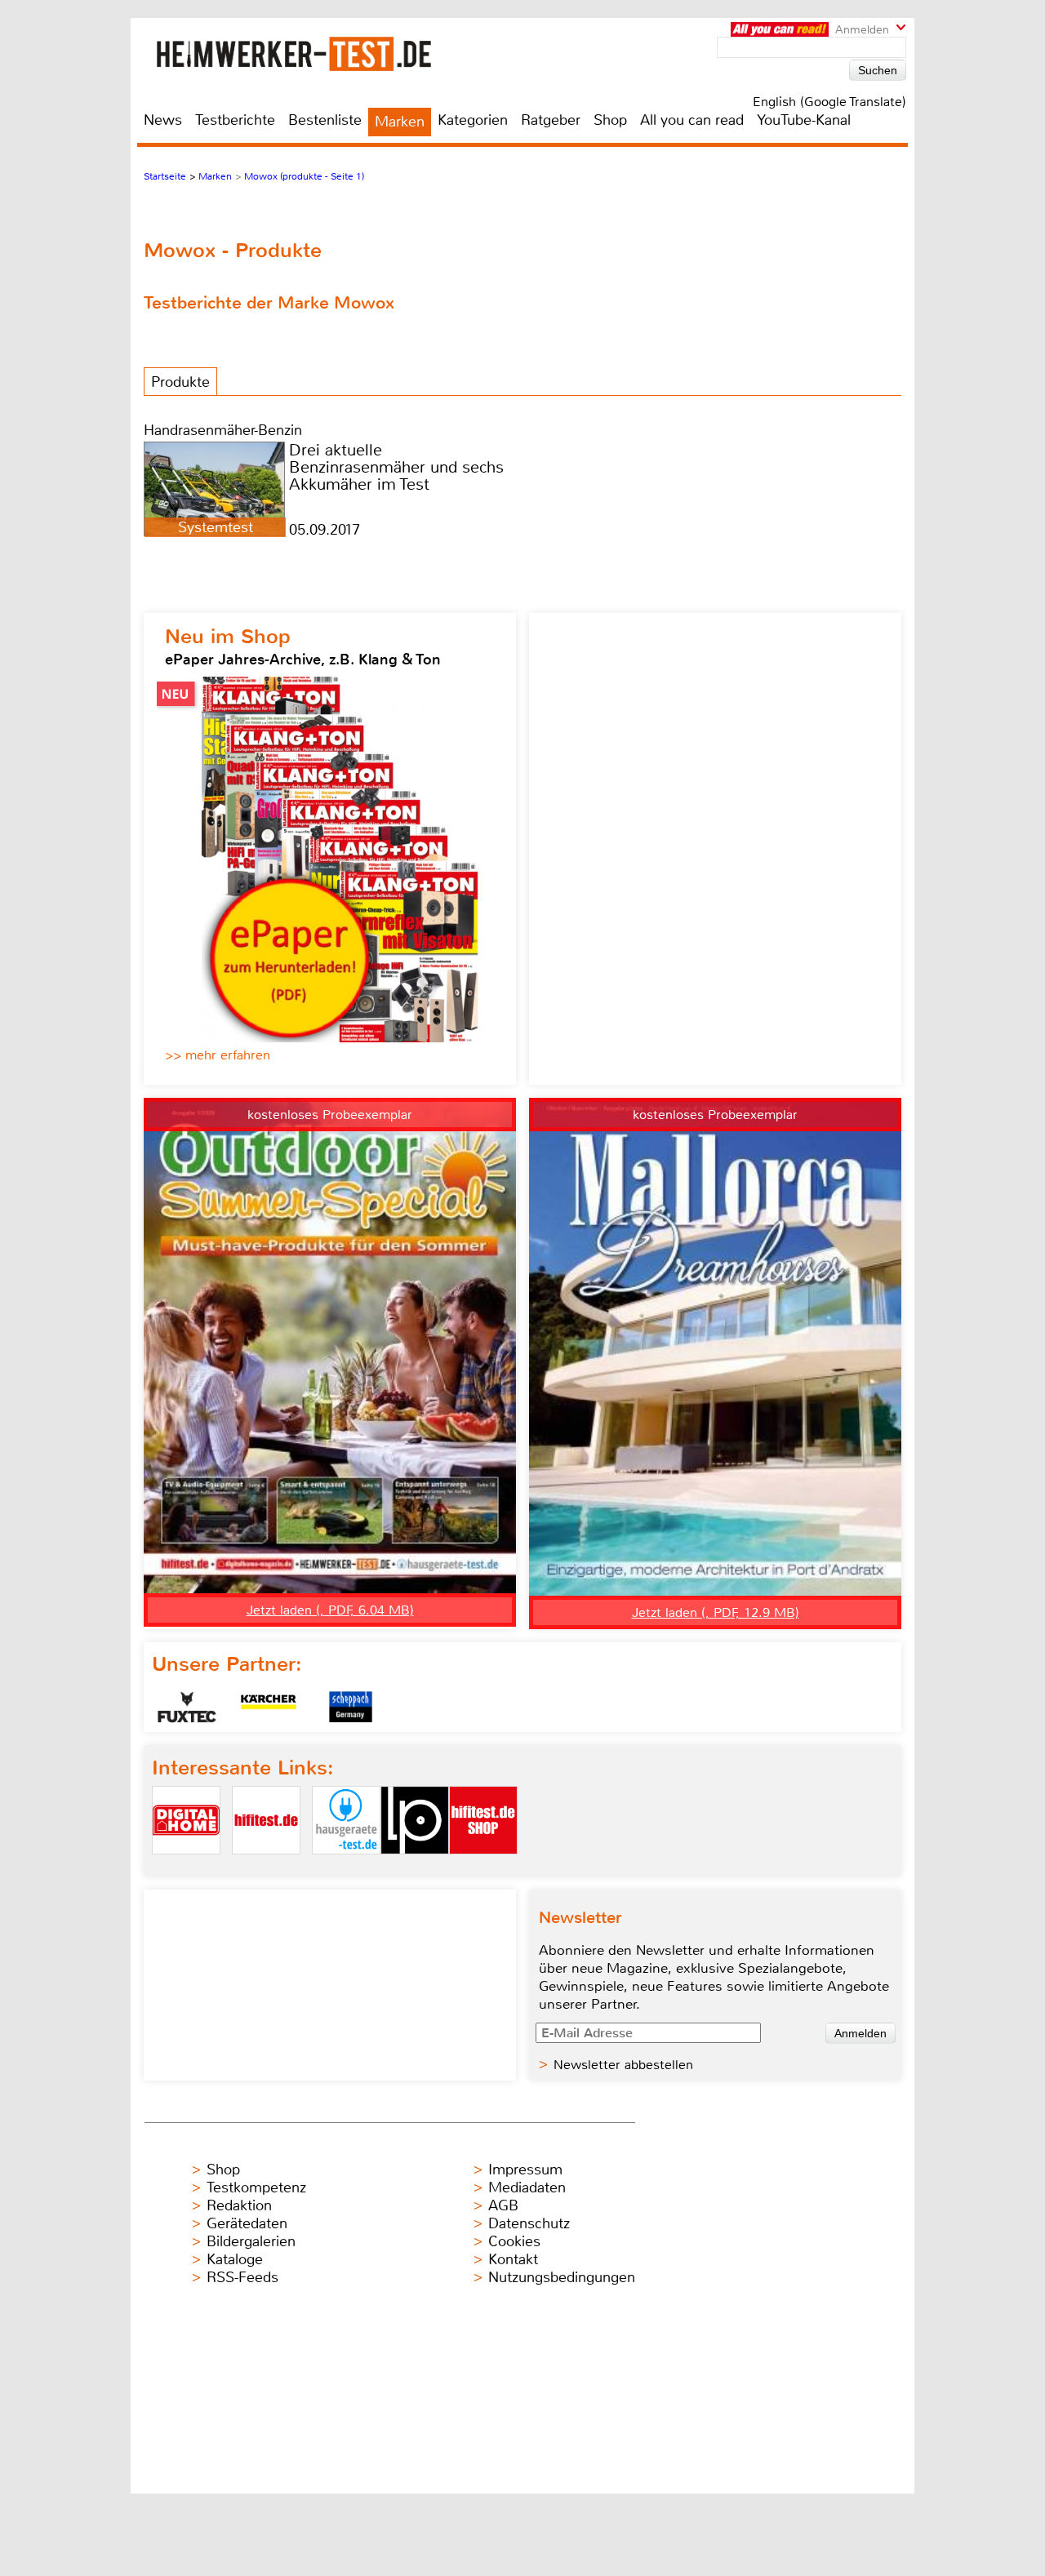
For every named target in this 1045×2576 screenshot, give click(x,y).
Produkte (180, 382)
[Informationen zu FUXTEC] (187, 1707)
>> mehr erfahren (218, 1055)
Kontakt (513, 2259)
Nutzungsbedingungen (562, 2277)
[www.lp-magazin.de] (415, 1868)
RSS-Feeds (242, 2277)
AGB (503, 2205)
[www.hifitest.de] (266, 1868)
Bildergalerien (251, 2241)
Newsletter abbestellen (623, 2065)
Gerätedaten (247, 2223)
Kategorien (473, 120)
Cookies (514, 2241)
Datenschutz (529, 2223)
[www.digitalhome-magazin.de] (186, 1868)
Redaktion (239, 2205)
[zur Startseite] (313, 53)
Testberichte (235, 120)
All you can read (692, 120)
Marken (400, 122)
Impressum (525, 2170)
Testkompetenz (256, 2187)
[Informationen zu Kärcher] (269, 1707)
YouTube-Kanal (804, 120)
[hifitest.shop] (483, 1868)
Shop (610, 120)
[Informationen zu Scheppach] (350, 1707)
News (163, 120)
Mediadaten (527, 2187)
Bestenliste (325, 120)
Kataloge (235, 2259)
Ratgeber (551, 120)
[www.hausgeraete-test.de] (346, 1868)
